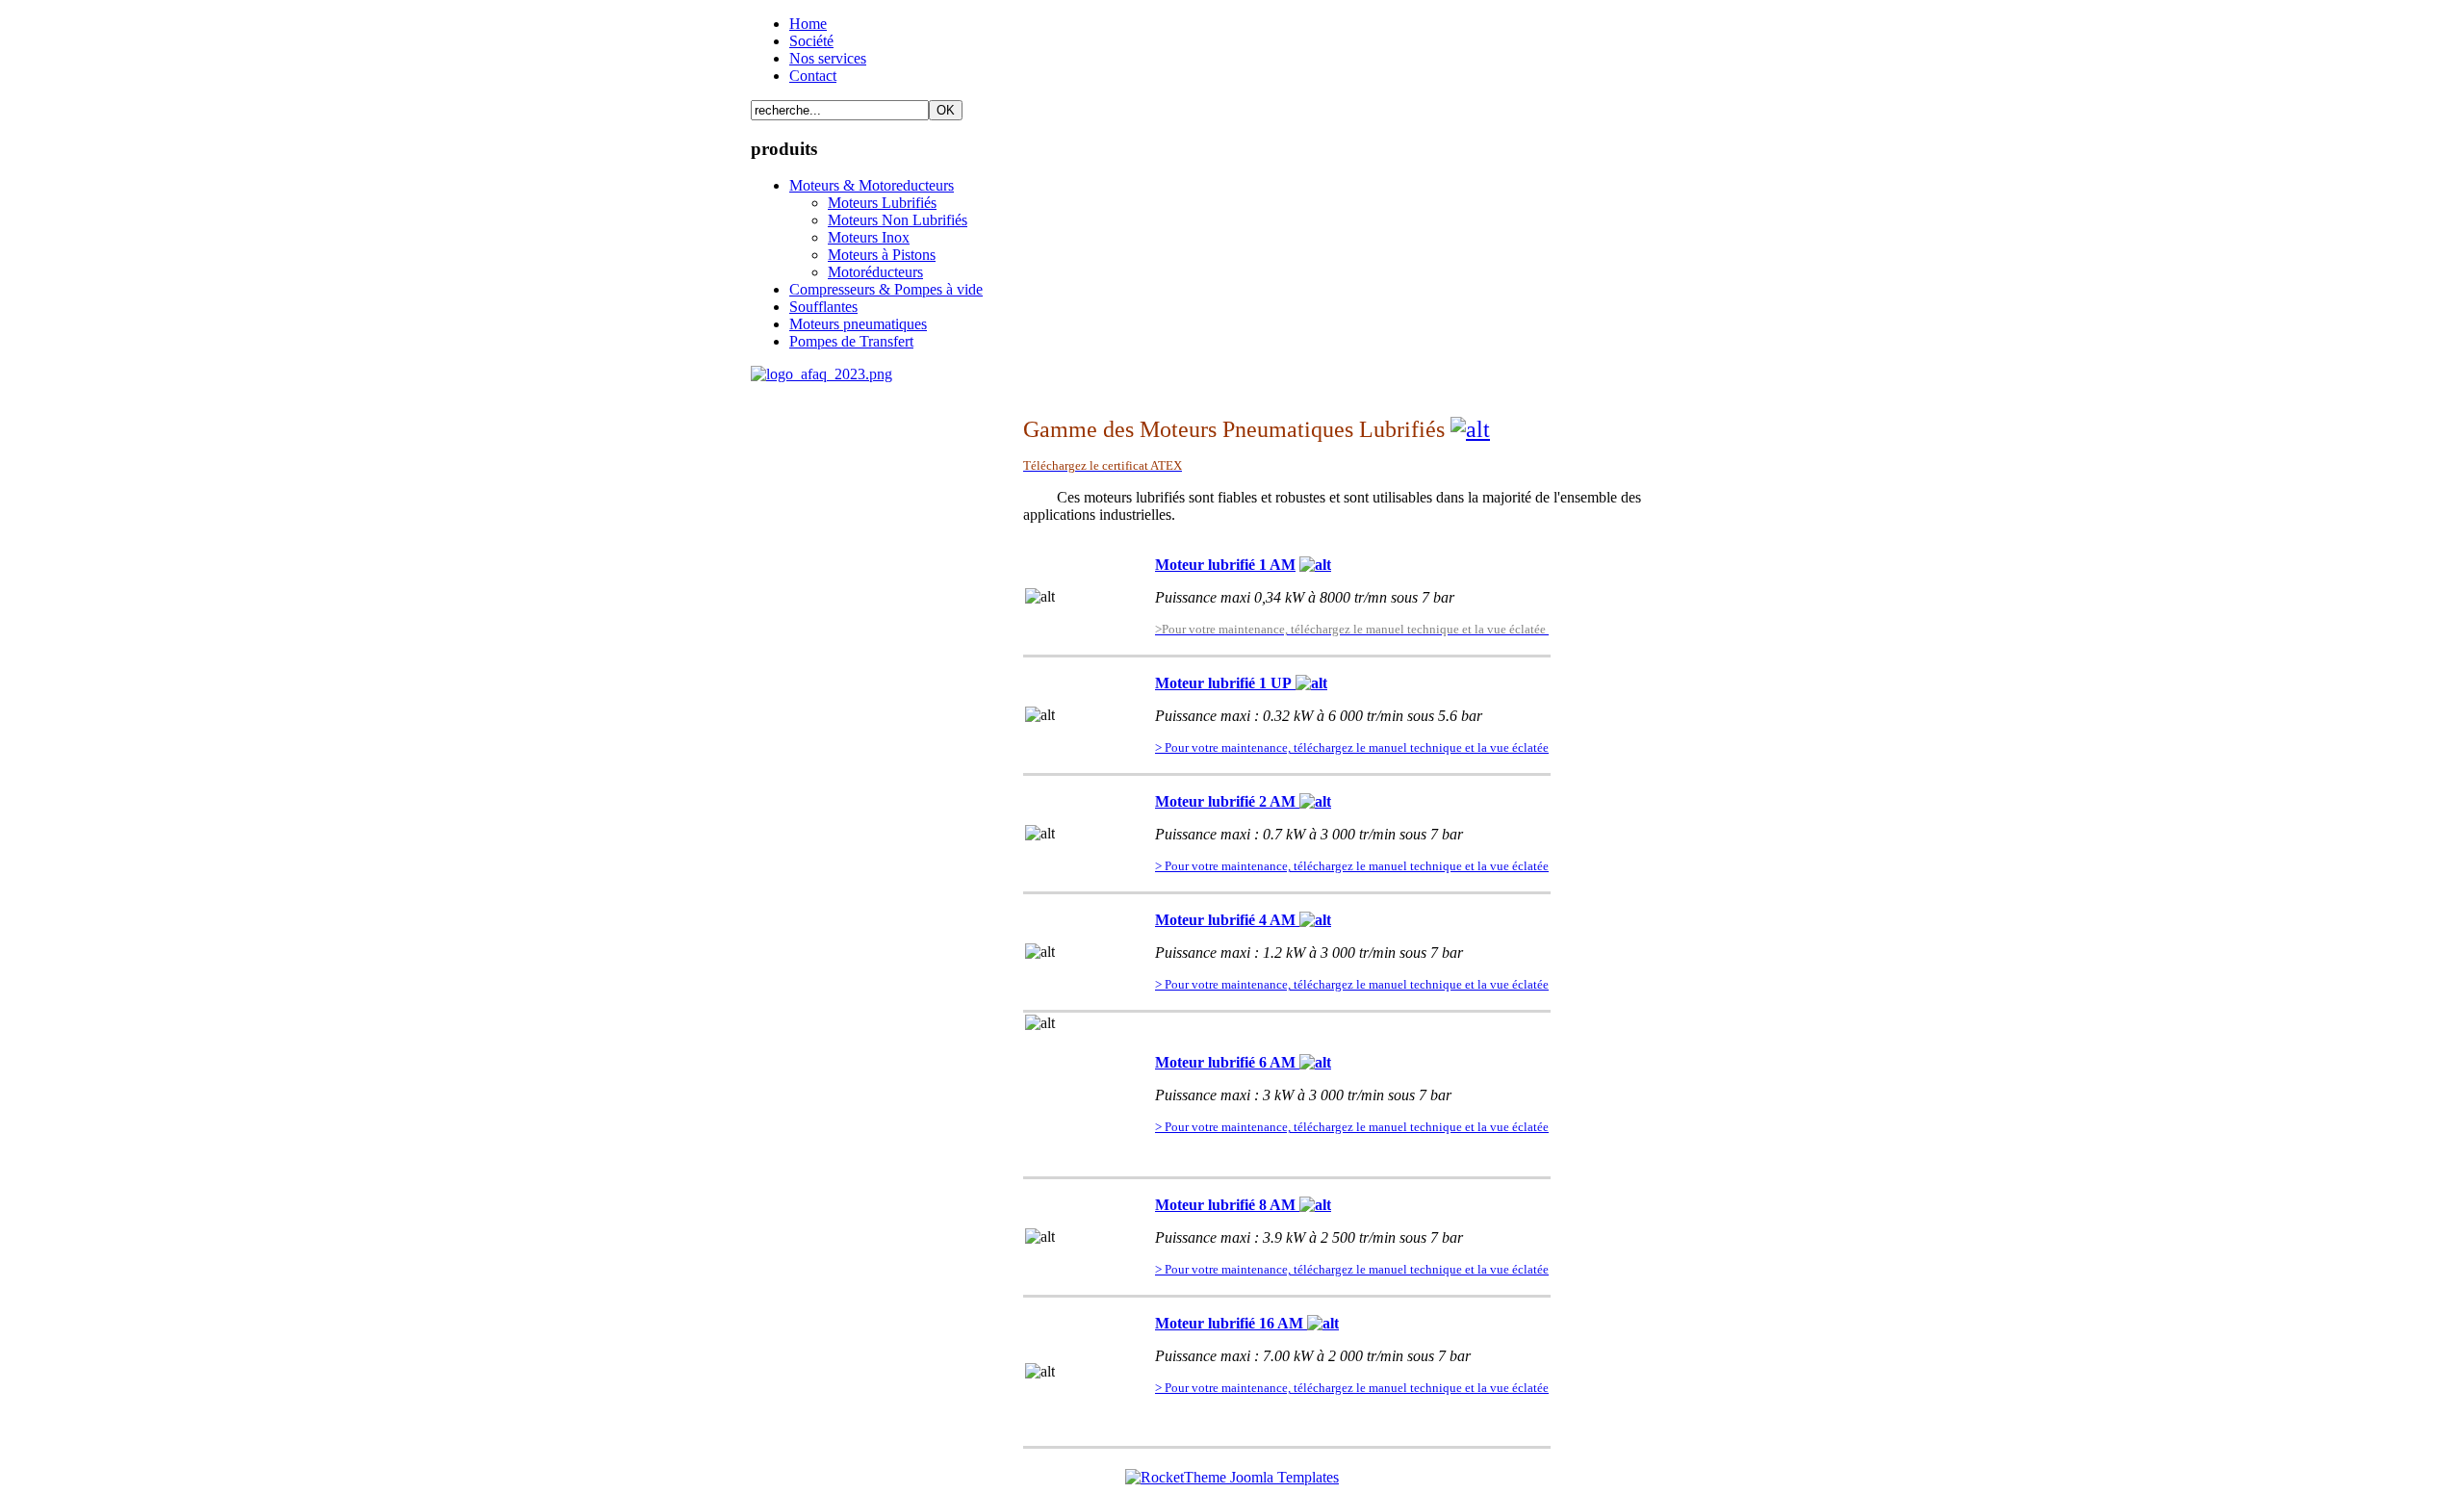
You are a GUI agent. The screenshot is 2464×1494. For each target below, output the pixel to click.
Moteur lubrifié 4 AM (1227, 920)
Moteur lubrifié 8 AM (1227, 1205)
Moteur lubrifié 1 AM (1225, 565)
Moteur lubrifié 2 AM (1227, 801)
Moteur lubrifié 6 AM (1227, 1062)
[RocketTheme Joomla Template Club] (1232, 1477)
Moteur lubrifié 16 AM (1231, 1323)
